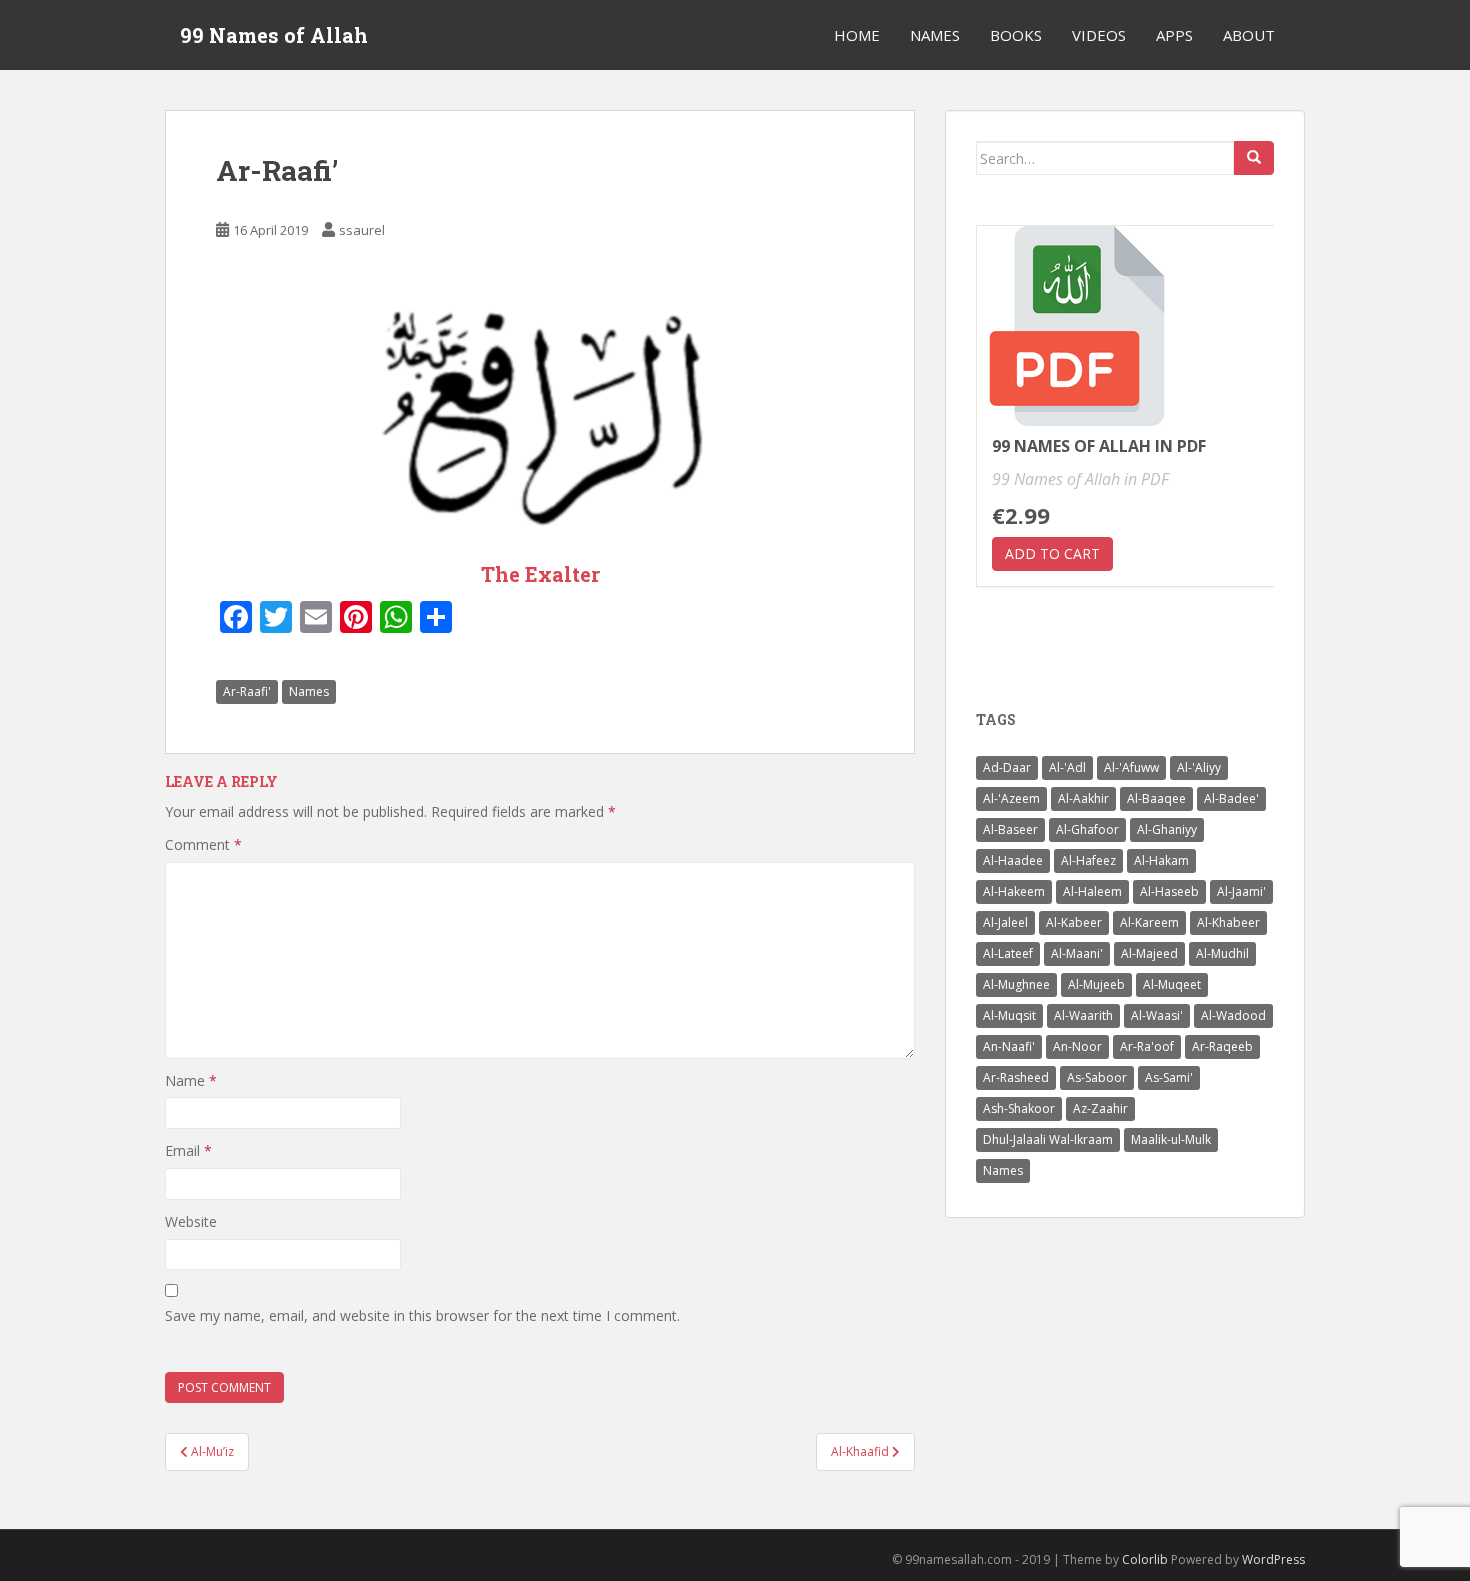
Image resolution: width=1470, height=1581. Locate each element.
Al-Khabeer (1228, 922)
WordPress (1273, 1559)
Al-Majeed (1149, 953)
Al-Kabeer (1074, 922)
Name (191, 1080)
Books (1016, 35)
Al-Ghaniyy (1167, 829)
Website (191, 1221)
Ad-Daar (1007, 767)
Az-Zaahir (1100, 1108)
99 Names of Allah (274, 35)
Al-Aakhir (1083, 798)
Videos (1099, 35)
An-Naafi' (1009, 1046)
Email (188, 1150)
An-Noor (1077, 1046)
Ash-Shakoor (1019, 1108)
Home (857, 35)
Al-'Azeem (1011, 798)
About (1249, 35)
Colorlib (1145, 1559)
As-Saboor (1097, 1077)
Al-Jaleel (1005, 922)
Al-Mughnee (1016, 984)
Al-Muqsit (1009, 1015)
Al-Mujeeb (1096, 984)
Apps (1174, 35)
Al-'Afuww (1131, 767)
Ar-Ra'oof (1147, 1046)
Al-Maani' (1077, 953)
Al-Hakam (1161, 860)
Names (935, 35)
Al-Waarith (1083, 1015)
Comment (203, 844)
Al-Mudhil (1222, 953)
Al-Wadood (1233, 1015)
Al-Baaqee (1156, 798)
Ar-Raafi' (247, 691)
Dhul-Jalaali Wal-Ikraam (1048, 1139)
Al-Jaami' (1241, 891)
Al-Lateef (1008, 953)
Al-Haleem (1092, 891)
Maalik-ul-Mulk (1171, 1139)
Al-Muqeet (1172, 984)
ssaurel (362, 230)
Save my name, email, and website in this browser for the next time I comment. (422, 1315)
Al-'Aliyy (1199, 767)
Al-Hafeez (1088, 860)
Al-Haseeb (1169, 891)
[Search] (1254, 158)
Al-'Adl (1067, 767)
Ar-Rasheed (1016, 1077)
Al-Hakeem (1014, 891)
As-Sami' (1169, 1077)
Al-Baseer (1010, 829)
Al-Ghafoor (1087, 829)
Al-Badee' (1231, 798)
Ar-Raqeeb (1222, 1046)
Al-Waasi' (1157, 1015)
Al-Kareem (1149, 922)
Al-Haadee (1013, 860)
